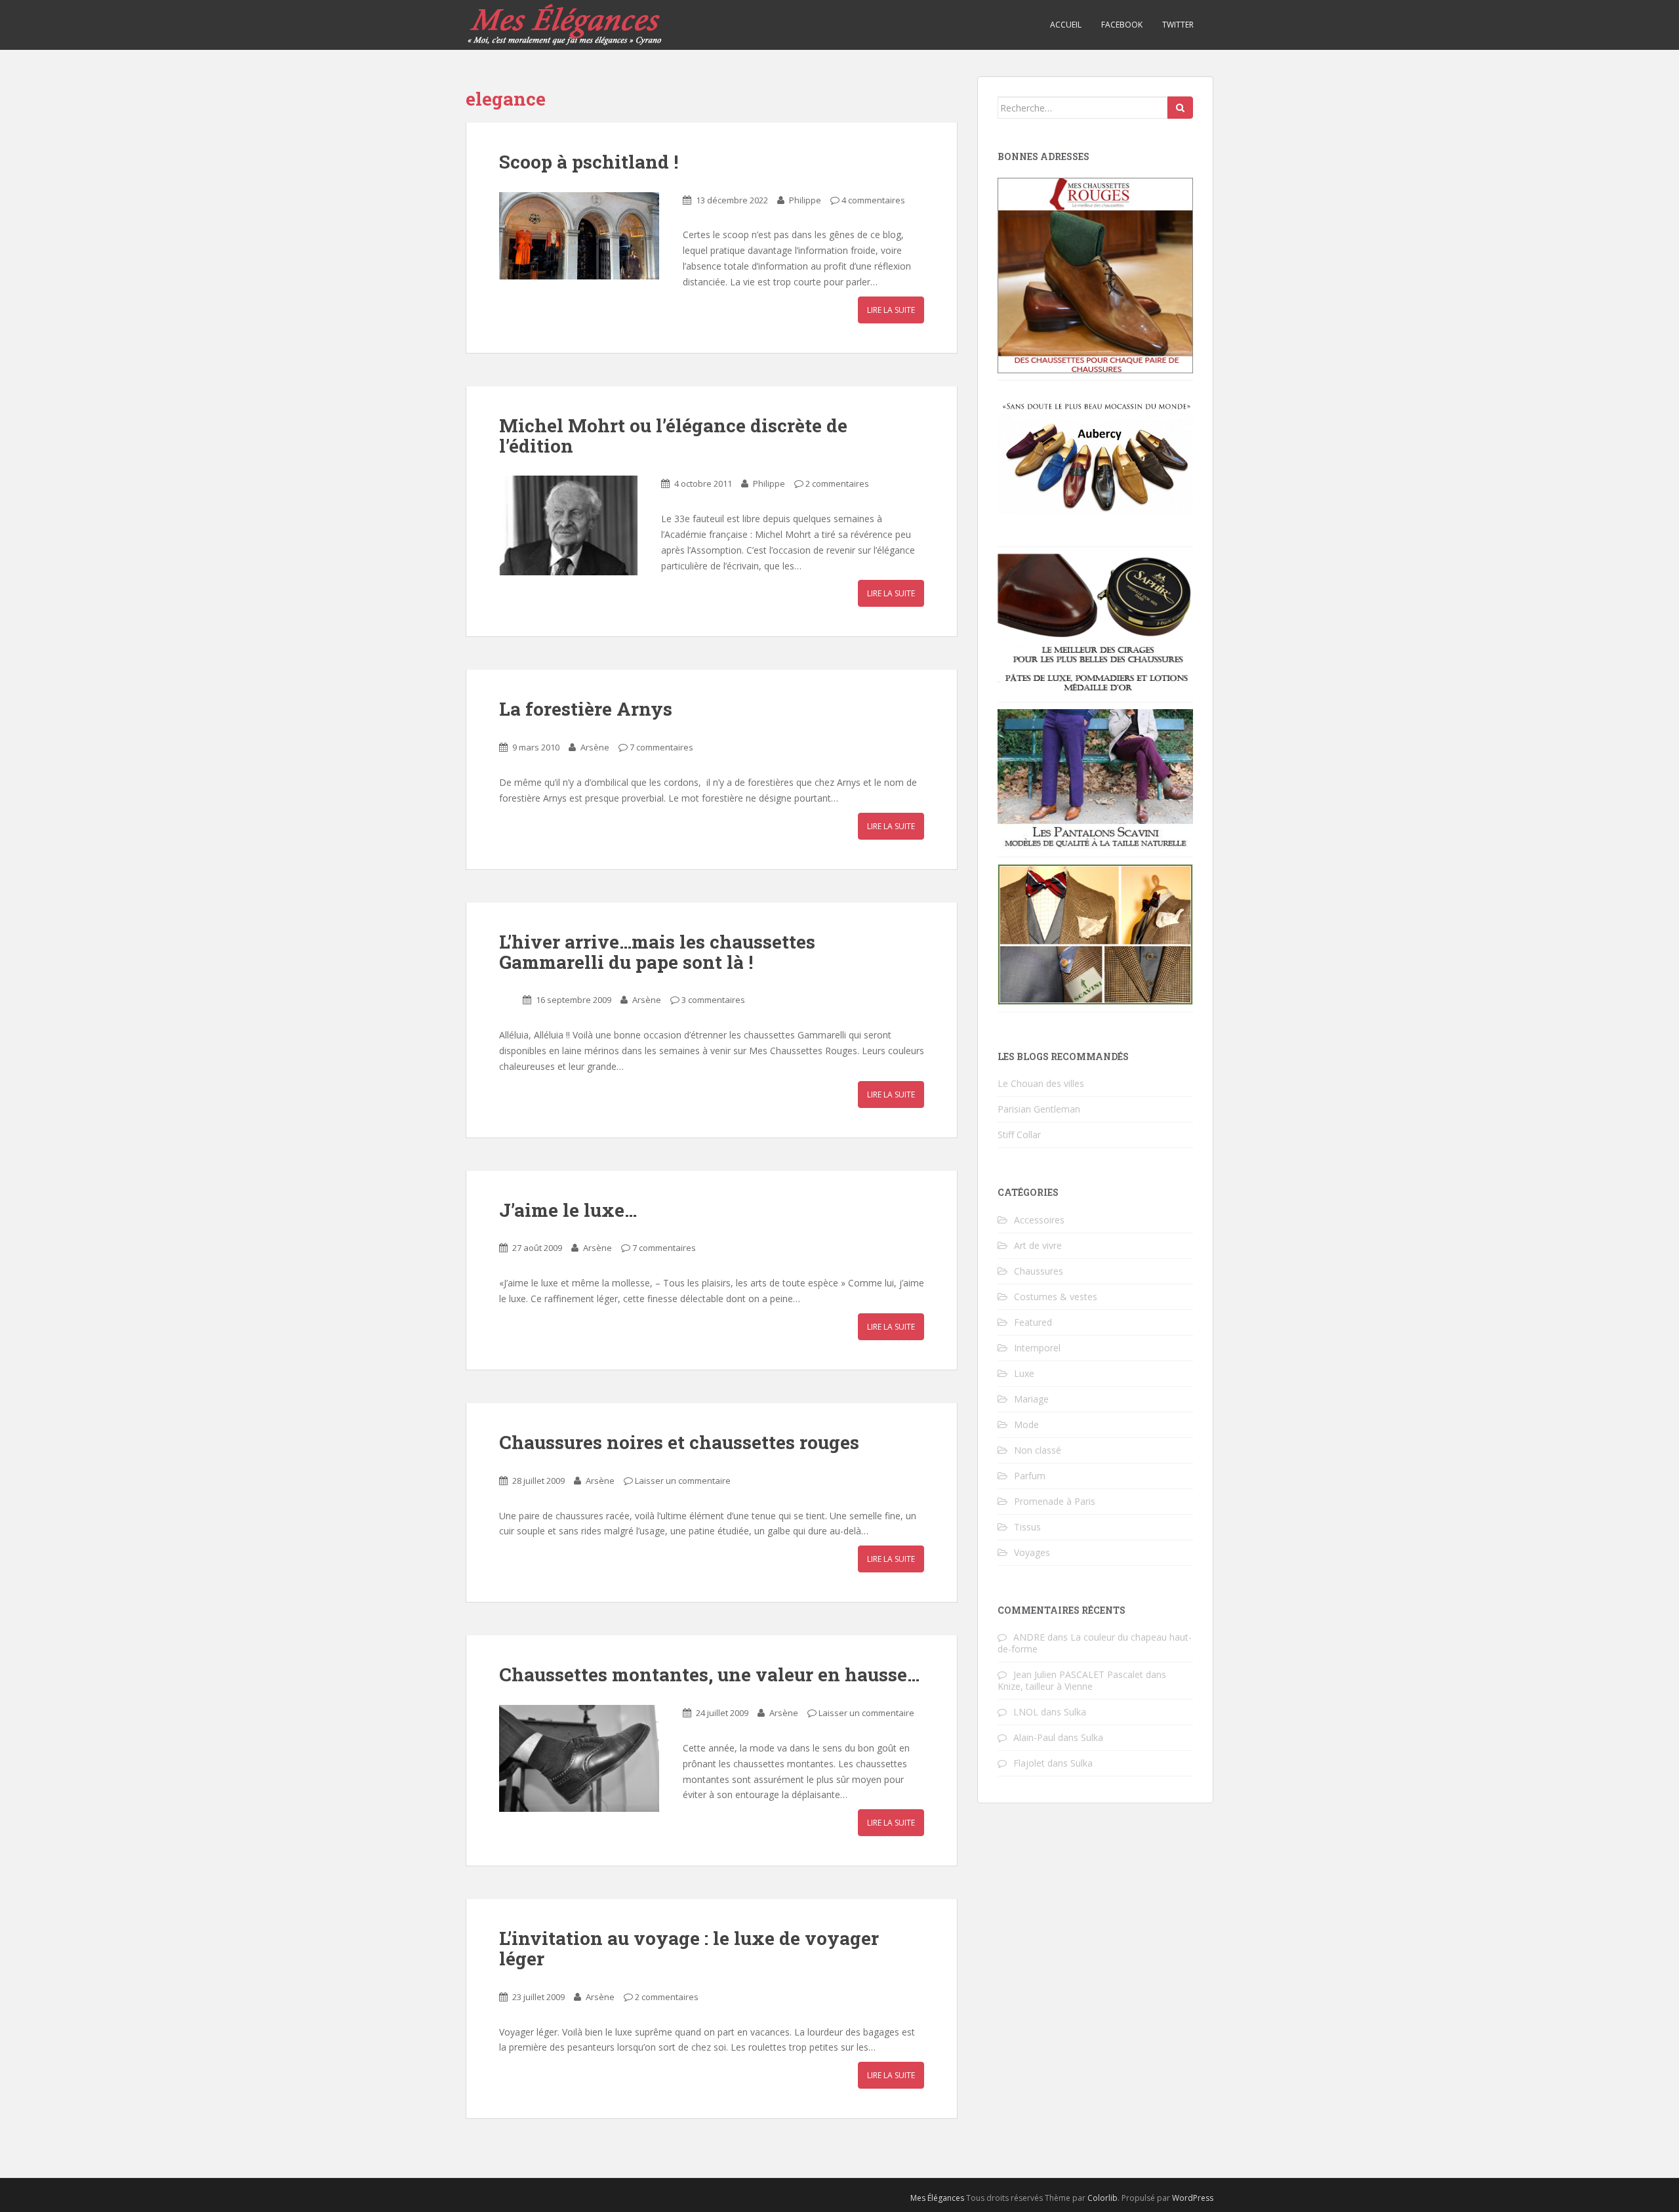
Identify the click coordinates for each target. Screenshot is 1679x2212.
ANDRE (1029, 1637)
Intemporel (1037, 1348)
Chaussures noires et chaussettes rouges (679, 1442)
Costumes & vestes (1056, 1297)
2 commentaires (837, 483)
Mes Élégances (937, 2198)
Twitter (1178, 25)
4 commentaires (873, 200)
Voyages (1032, 1552)
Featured (1033, 1322)
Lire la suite (891, 310)
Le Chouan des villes (1041, 1083)
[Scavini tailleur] (1095, 933)
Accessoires (1039, 1220)
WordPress (1193, 2198)
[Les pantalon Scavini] (1095, 778)
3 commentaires (713, 1000)
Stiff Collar (1019, 1135)
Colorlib (1102, 2198)
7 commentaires (661, 747)
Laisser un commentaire (683, 1481)
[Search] (1180, 108)
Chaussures (1039, 1271)
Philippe (805, 200)
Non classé (1038, 1450)
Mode (1026, 1424)
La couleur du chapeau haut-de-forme (1095, 1643)
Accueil (1066, 25)
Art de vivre (1038, 1245)
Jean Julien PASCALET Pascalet (1078, 1674)
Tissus (1027, 1527)
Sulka (1075, 1712)
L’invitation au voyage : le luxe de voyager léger (689, 1948)
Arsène (595, 747)
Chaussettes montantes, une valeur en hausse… (709, 1674)
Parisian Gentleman (1039, 1109)
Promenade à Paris (1055, 1501)
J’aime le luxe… (568, 1210)
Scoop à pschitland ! (589, 162)
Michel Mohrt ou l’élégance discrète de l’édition (673, 436)
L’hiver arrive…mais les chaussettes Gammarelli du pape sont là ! (657, 952)
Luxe (1024, 1373)
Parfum (1030, 1476)
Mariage (1031, 1399)
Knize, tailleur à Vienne (1045, 1686)
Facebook (1122, 25)
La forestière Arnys (586, 709)
